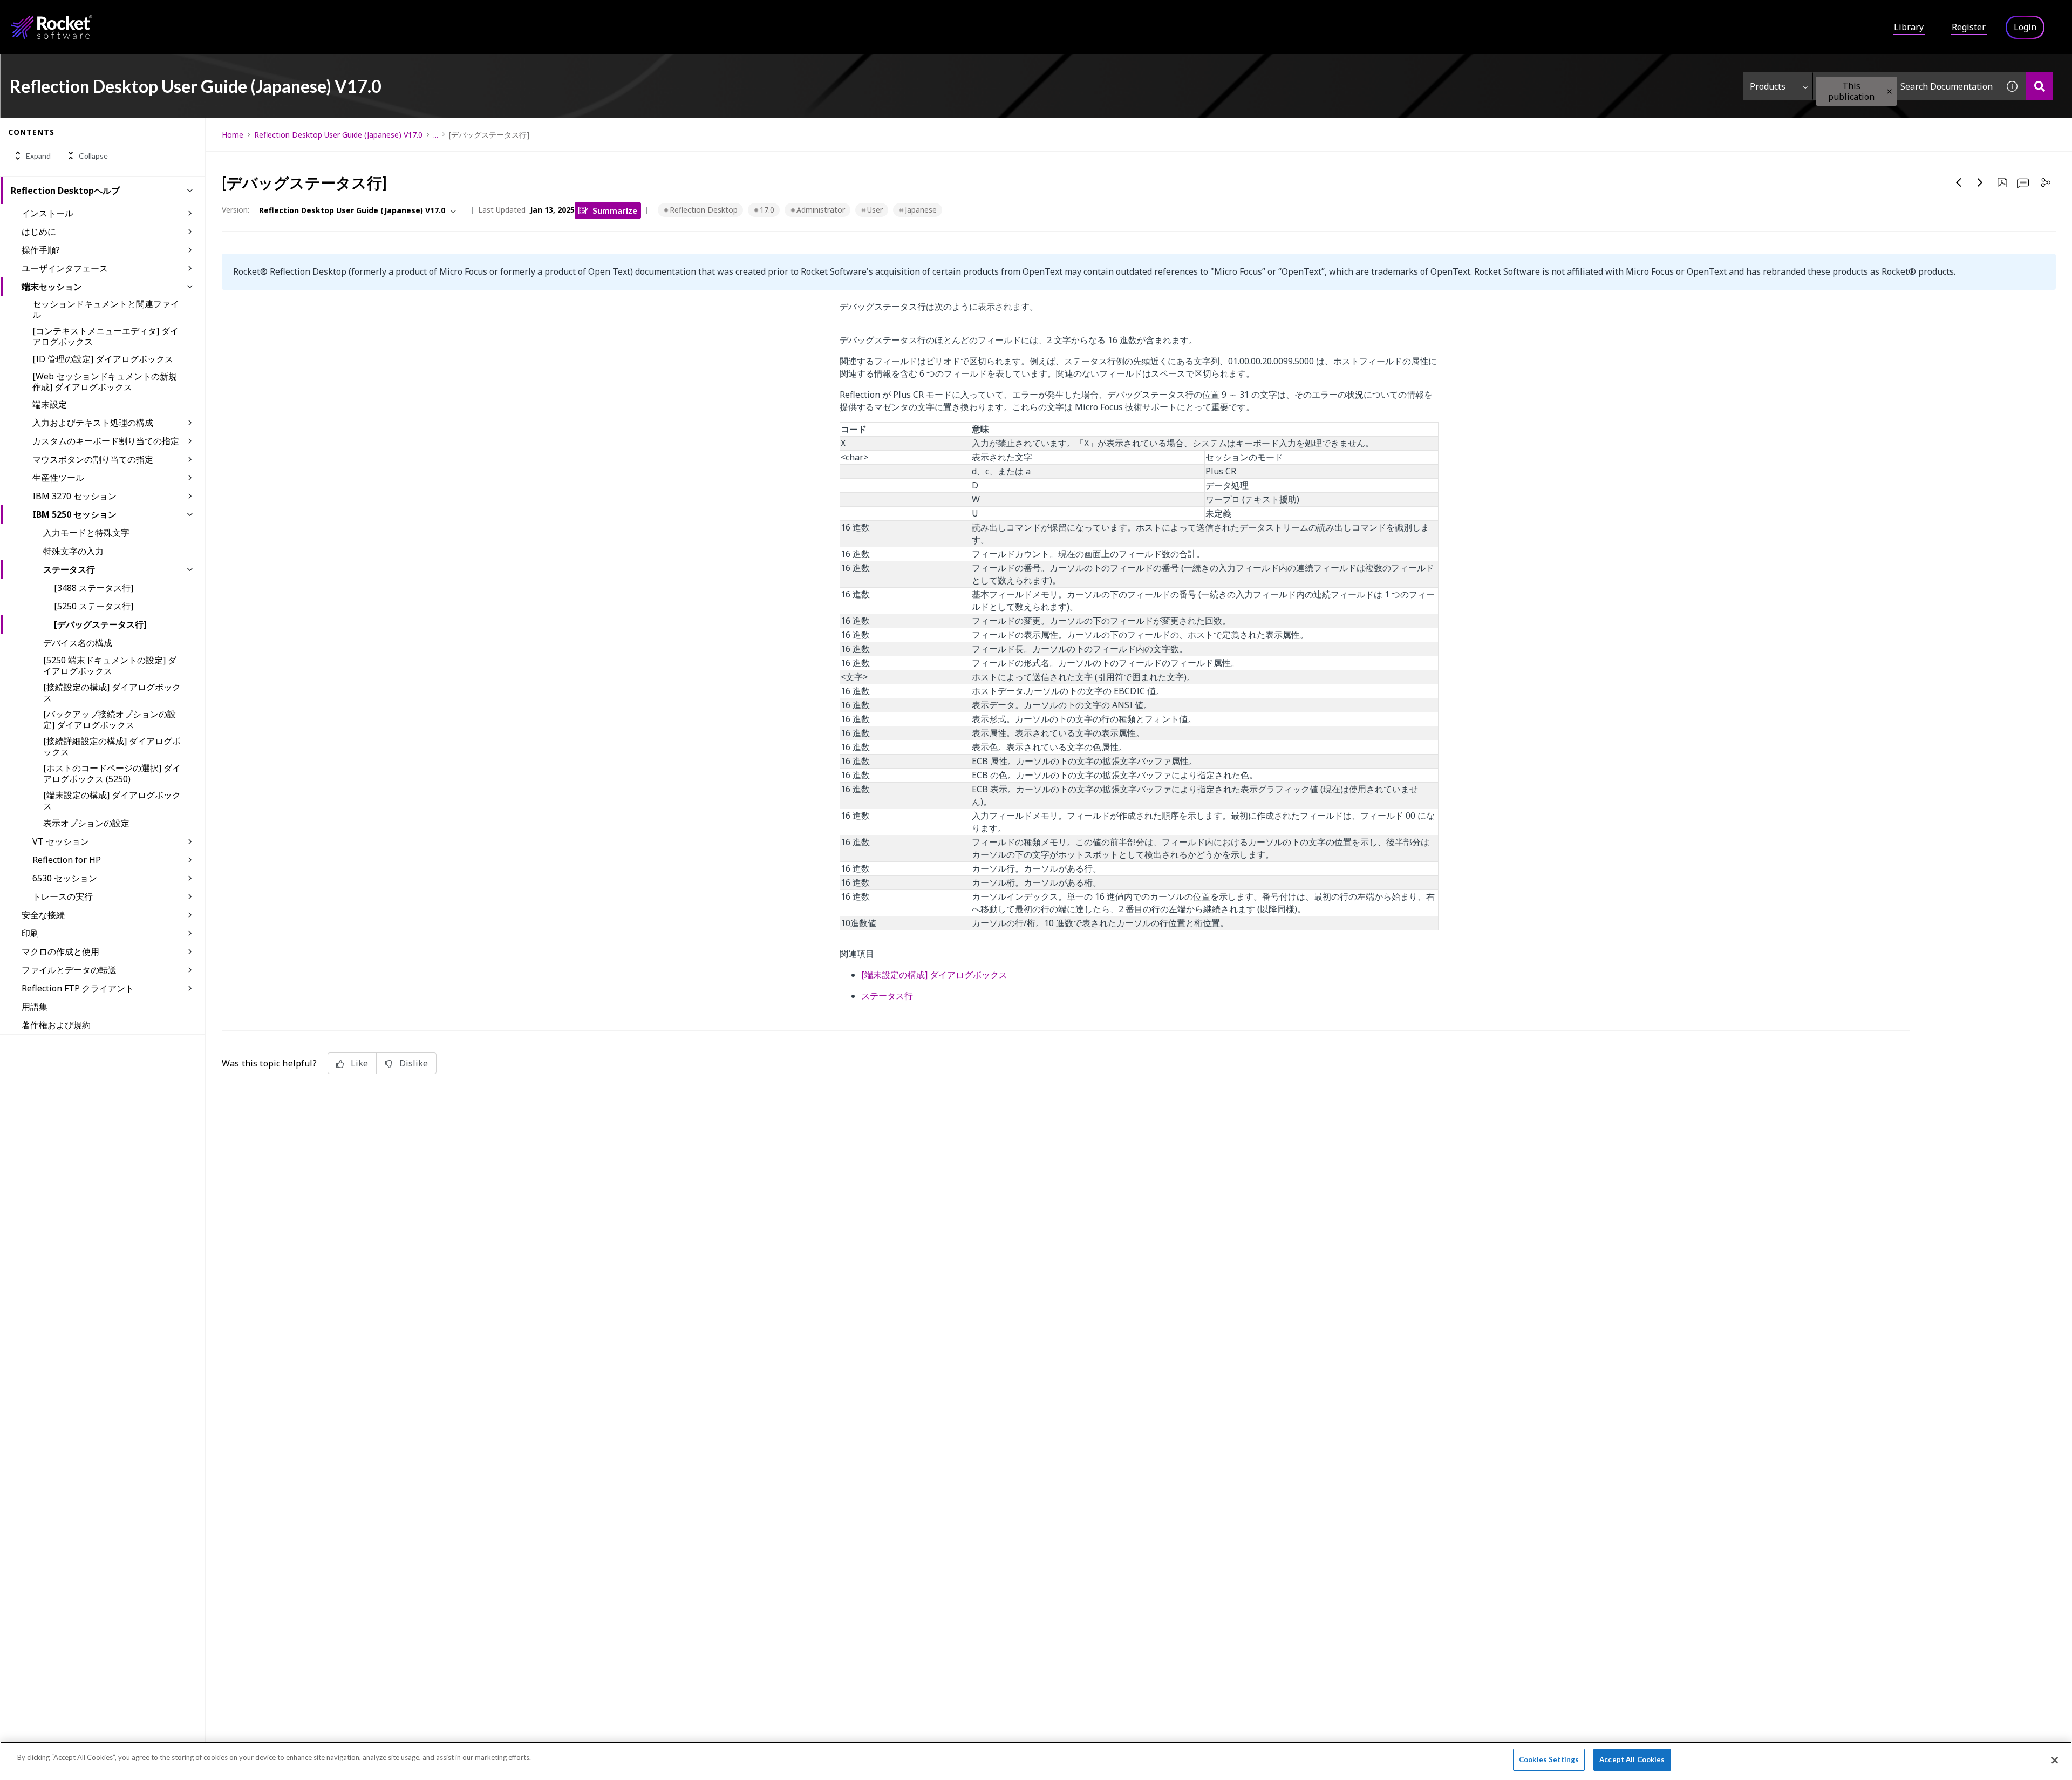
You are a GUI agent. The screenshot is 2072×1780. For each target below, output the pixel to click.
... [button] (436, 135)
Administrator (821, 210)
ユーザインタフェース (65, 268)
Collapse (93, 156)
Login (2025, 27)
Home (233, 135)
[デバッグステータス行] (100, 624)
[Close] (2055, 1760)
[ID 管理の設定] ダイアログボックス (103, 359)
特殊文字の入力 (73, 551)
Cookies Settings (1549, 1759)
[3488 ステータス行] (94, 588)
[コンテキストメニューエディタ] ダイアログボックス (105, 336)
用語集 (35, 1007)
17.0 (767, 210)
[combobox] (1906, 86)
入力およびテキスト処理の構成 (93, 423)
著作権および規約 (56, 1025)
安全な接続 (43, 915)
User (875, 210)
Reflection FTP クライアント (78, 988)
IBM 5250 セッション (74, 514)
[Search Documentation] (2039, 86)
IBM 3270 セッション (74, 496)
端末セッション (52, 287)
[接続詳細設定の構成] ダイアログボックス (112, 746)
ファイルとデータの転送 (69, 970)
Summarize (615, 210)
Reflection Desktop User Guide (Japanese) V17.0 (338, 135)
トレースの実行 (63, 896)
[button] (1889, 91)
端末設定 (50, 404)
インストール (47, 213)
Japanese (921, 210)
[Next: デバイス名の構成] (1980, 182)
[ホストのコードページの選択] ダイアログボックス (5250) (112, 773)
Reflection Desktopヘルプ (65, 191)
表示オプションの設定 (86, 823)
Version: (236, 210)
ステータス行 (69, 569)
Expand (38, 156)
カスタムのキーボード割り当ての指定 (106, 441)
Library (1909, 27)
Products (1768, 86)
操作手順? (41, 250)
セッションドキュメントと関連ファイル (106, 309)
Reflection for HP (67, 860)
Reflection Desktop (704, 210)
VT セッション (61, 841)
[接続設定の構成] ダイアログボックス (112, 692)
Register (1969, 27)
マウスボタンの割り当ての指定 (93, 459)
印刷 (30, 933)
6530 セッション (65, 878)
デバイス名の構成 (78, 643)
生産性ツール (58, 478)
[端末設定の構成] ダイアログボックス (112, 800)
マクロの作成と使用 (60, 952)
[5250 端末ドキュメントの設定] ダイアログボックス (110, 665)
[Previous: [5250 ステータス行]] (1959, 182)
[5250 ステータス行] (94, 606)
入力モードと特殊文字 (86, 533)
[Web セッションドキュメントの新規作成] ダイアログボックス (105, 382)
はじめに (39, 232)
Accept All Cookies (1632, 1759)
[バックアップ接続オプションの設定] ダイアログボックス (110, 719)
